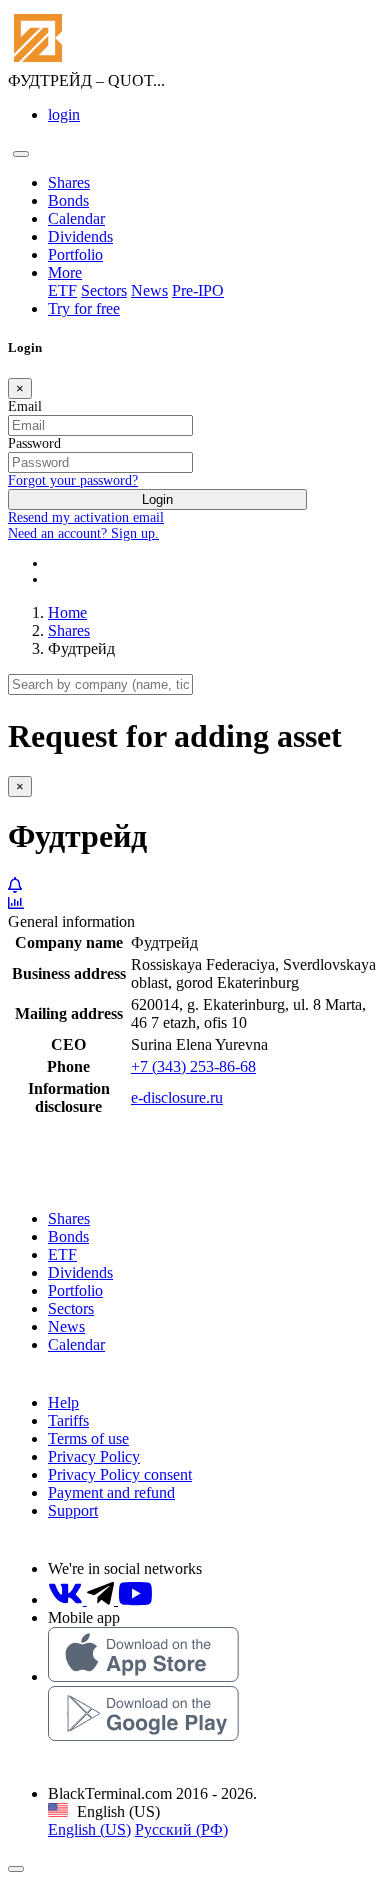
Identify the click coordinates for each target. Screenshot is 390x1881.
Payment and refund (111, 1492)
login (64, 114)
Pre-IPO (198, 290)
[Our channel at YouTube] (135, 1599)
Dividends (80, 236)
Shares (69, 182)
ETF (62, 290)
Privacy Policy (94, 1456)
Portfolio (75, 254)
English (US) (89, 1829)
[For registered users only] (15, 885)
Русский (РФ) (181, 1829)
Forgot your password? (73, 480)
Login (157, 499)
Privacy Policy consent (120, 1474)
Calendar (76, 218)
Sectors (104, 290)
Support (73, 1510)
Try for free (84, 308)
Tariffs (68, 1420)
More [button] (65, 272)
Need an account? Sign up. (83, 533)
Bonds (68, 200)
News (149, 290)
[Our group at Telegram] (102, 1599)
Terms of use (88, 1438)
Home (67, 612)
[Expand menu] (21, 154)
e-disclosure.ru (177, 1097)
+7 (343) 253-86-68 (193, 1066)
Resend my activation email (86, 517)
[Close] (16, 1869)
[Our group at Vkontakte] (67, 1599)
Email (25, 406)
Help (63, 1402)
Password (34, 443)
